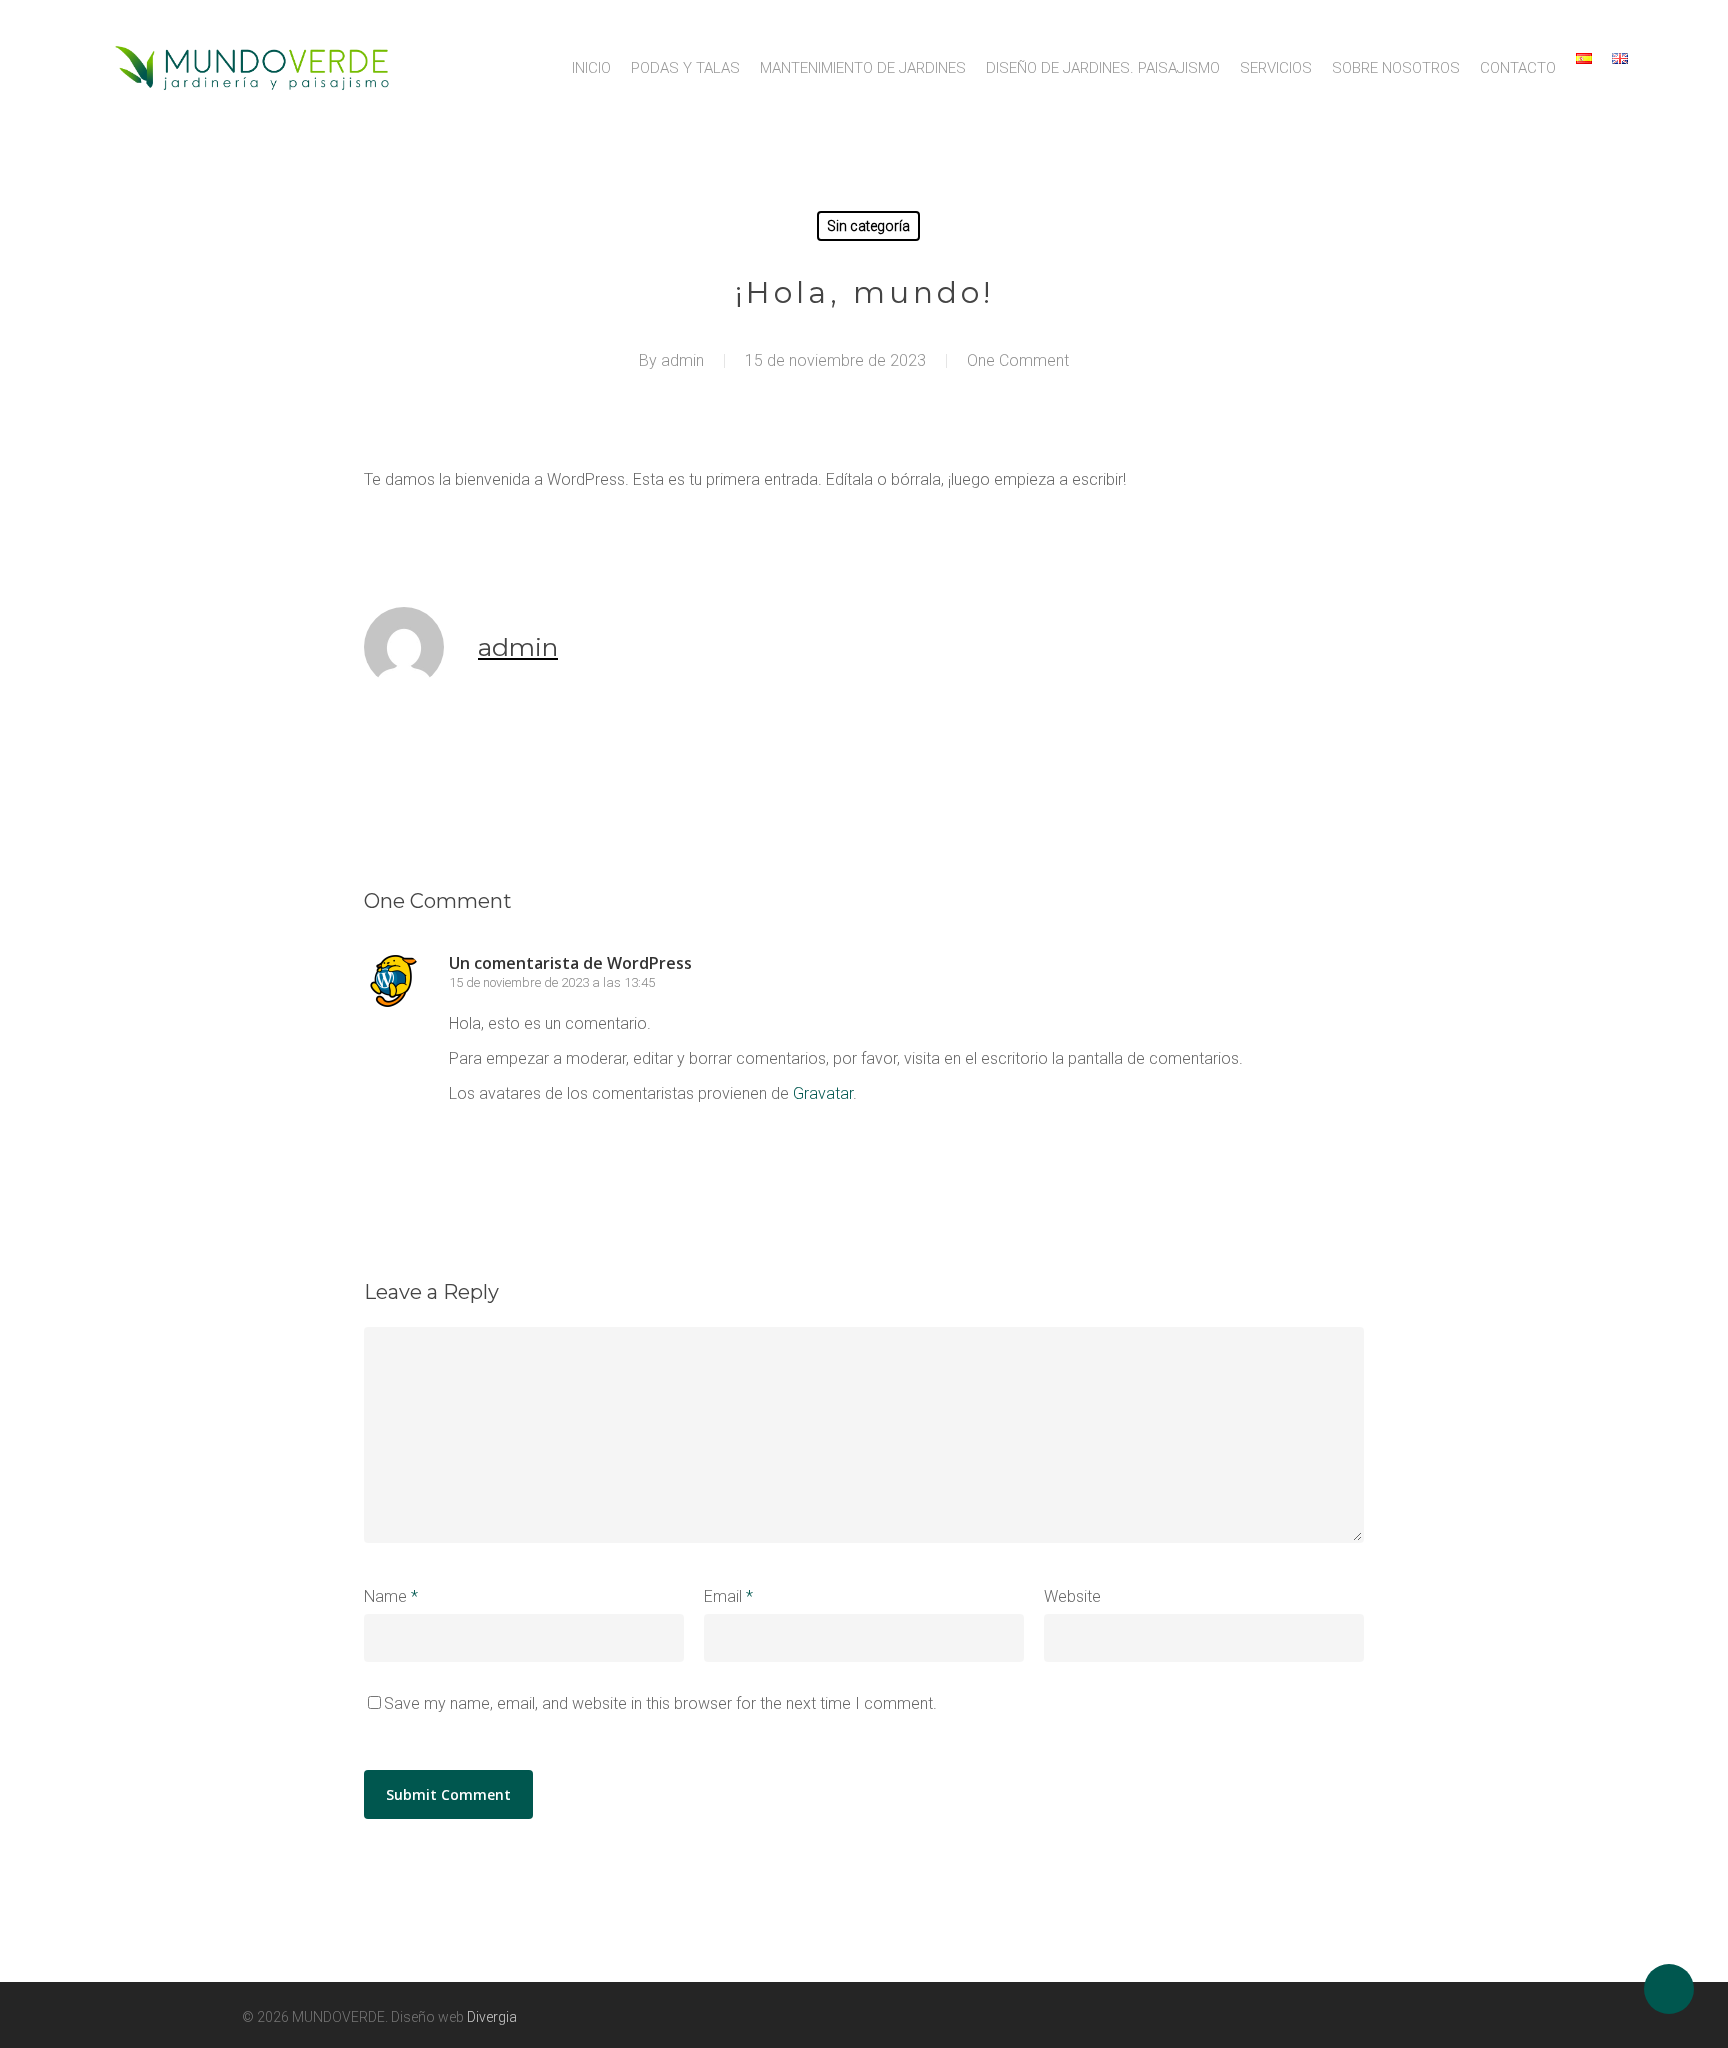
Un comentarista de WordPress (570, 963)
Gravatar (823, 1093)
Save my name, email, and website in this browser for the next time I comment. (660, 1703)
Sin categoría (868, 226)
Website (1072, 1596)
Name (391, 1596)
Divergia (492, 2017)
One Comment (1018, 360)
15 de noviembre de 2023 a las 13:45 (552, 982)
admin (682, 360)
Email (728, 1596)
